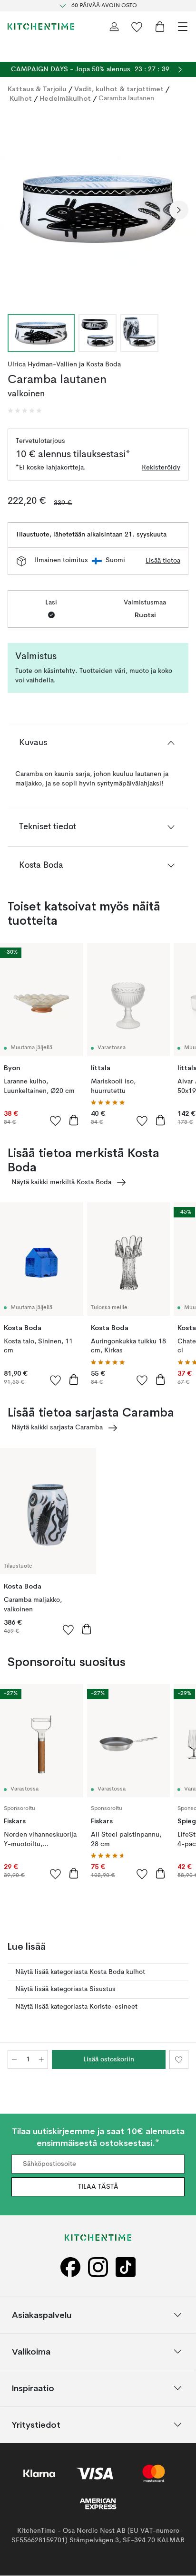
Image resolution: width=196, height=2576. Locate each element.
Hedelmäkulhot (65, 98)
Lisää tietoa (163, 561)
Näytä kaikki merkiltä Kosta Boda (61, 1182)
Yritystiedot (36, 2425)
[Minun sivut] (114, 27)
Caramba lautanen (126, 98)
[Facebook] (70, 2267)
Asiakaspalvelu (42, 2315)
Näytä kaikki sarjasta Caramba (57, 1427)
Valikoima (31, 2351)
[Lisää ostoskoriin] (74, 1120)
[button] (25, 411)
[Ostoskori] (160, 27)
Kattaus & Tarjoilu (37, 89)
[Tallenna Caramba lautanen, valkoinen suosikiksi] (179, 2059)
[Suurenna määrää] (41, 2059)
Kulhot (21, 98)
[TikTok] (126, 2267)
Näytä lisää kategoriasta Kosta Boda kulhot (80, 1972)
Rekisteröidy (161, 468)
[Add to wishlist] (56, 1120)
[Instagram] (98, 2267)
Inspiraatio (33, 2388)
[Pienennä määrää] (14, 2059)
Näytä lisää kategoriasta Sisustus (65, 1989)
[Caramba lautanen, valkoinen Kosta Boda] (98, 209)
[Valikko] (183, 27)
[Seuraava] (179, 210)
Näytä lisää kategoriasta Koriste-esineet (76, 2007)
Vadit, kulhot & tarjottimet (119, 89)
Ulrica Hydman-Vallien (42, 364)
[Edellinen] (17, 210)
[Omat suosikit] (137, 27)
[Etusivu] (41, 27)
